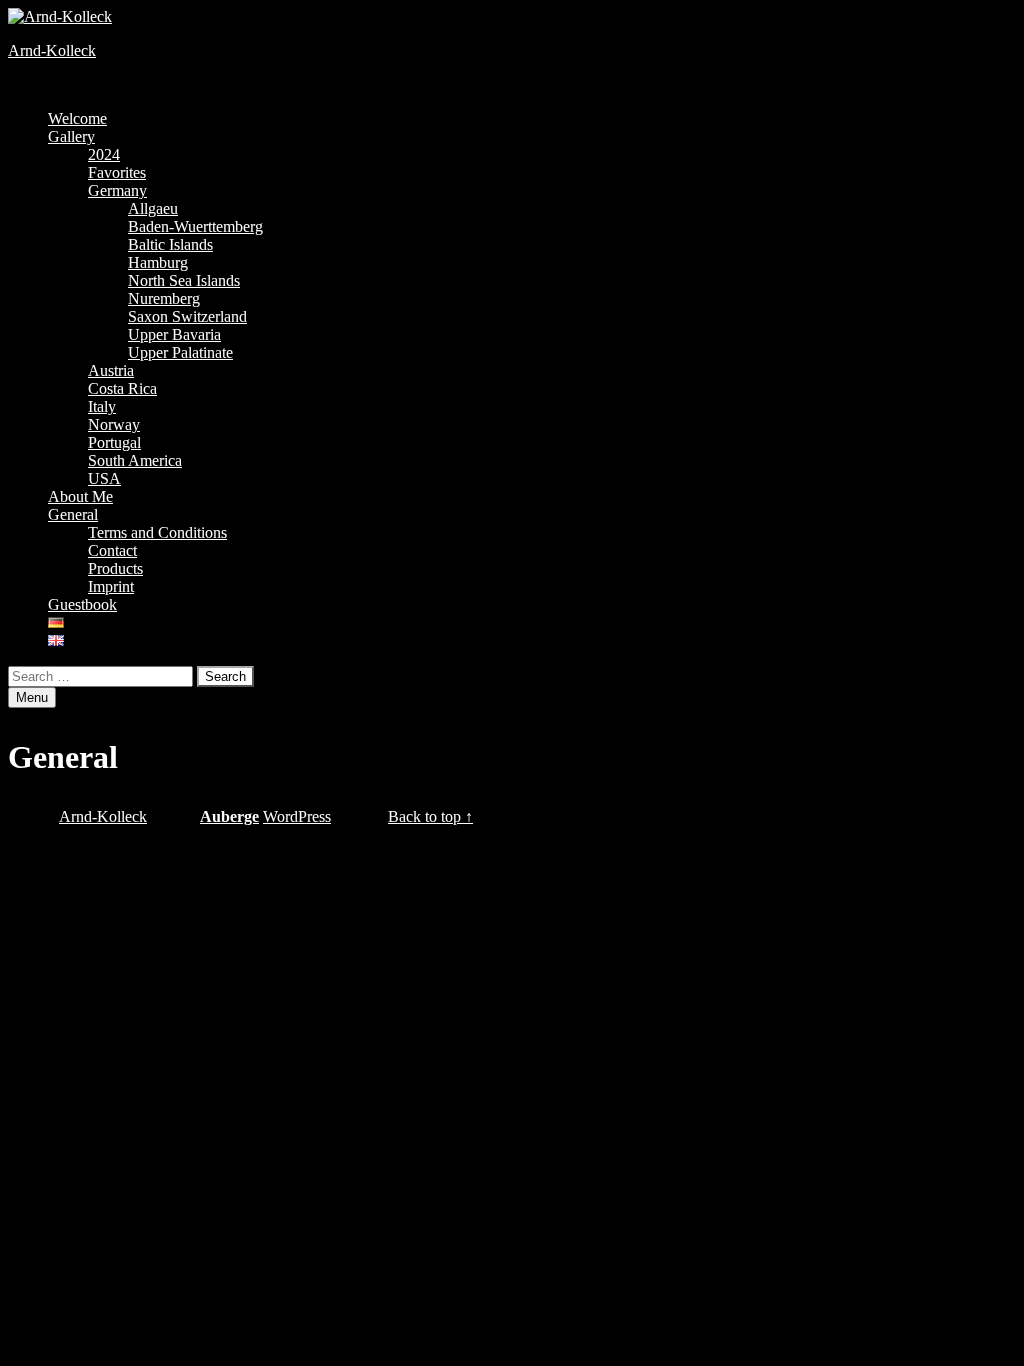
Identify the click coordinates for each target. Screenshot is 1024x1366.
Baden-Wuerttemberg (195, 226)
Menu (32, 697)
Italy (102, 406)
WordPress (297, 816)
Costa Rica (122, 388)
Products (115, 568)
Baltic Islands (170, 244)
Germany (117, 190)
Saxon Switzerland (187, 316)
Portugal (114, 442)
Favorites (117, 172)
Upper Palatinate (180, 352)
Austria (111, 370)
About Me (80, 496)
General (73, 514)
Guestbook (82, 604)
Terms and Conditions (157, 532)
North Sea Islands (184, 280)
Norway (114, 424)
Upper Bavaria (174, 334)
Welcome (77, 118)
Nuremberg (164, 298)
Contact (112, 550)
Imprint (111, 586)
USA (104, 478)
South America (135, 460)
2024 (104, 154)
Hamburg (158, 262)
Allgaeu (153, 208)
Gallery (71, 136)
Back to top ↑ (430, 816)
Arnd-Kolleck (52, 50)
